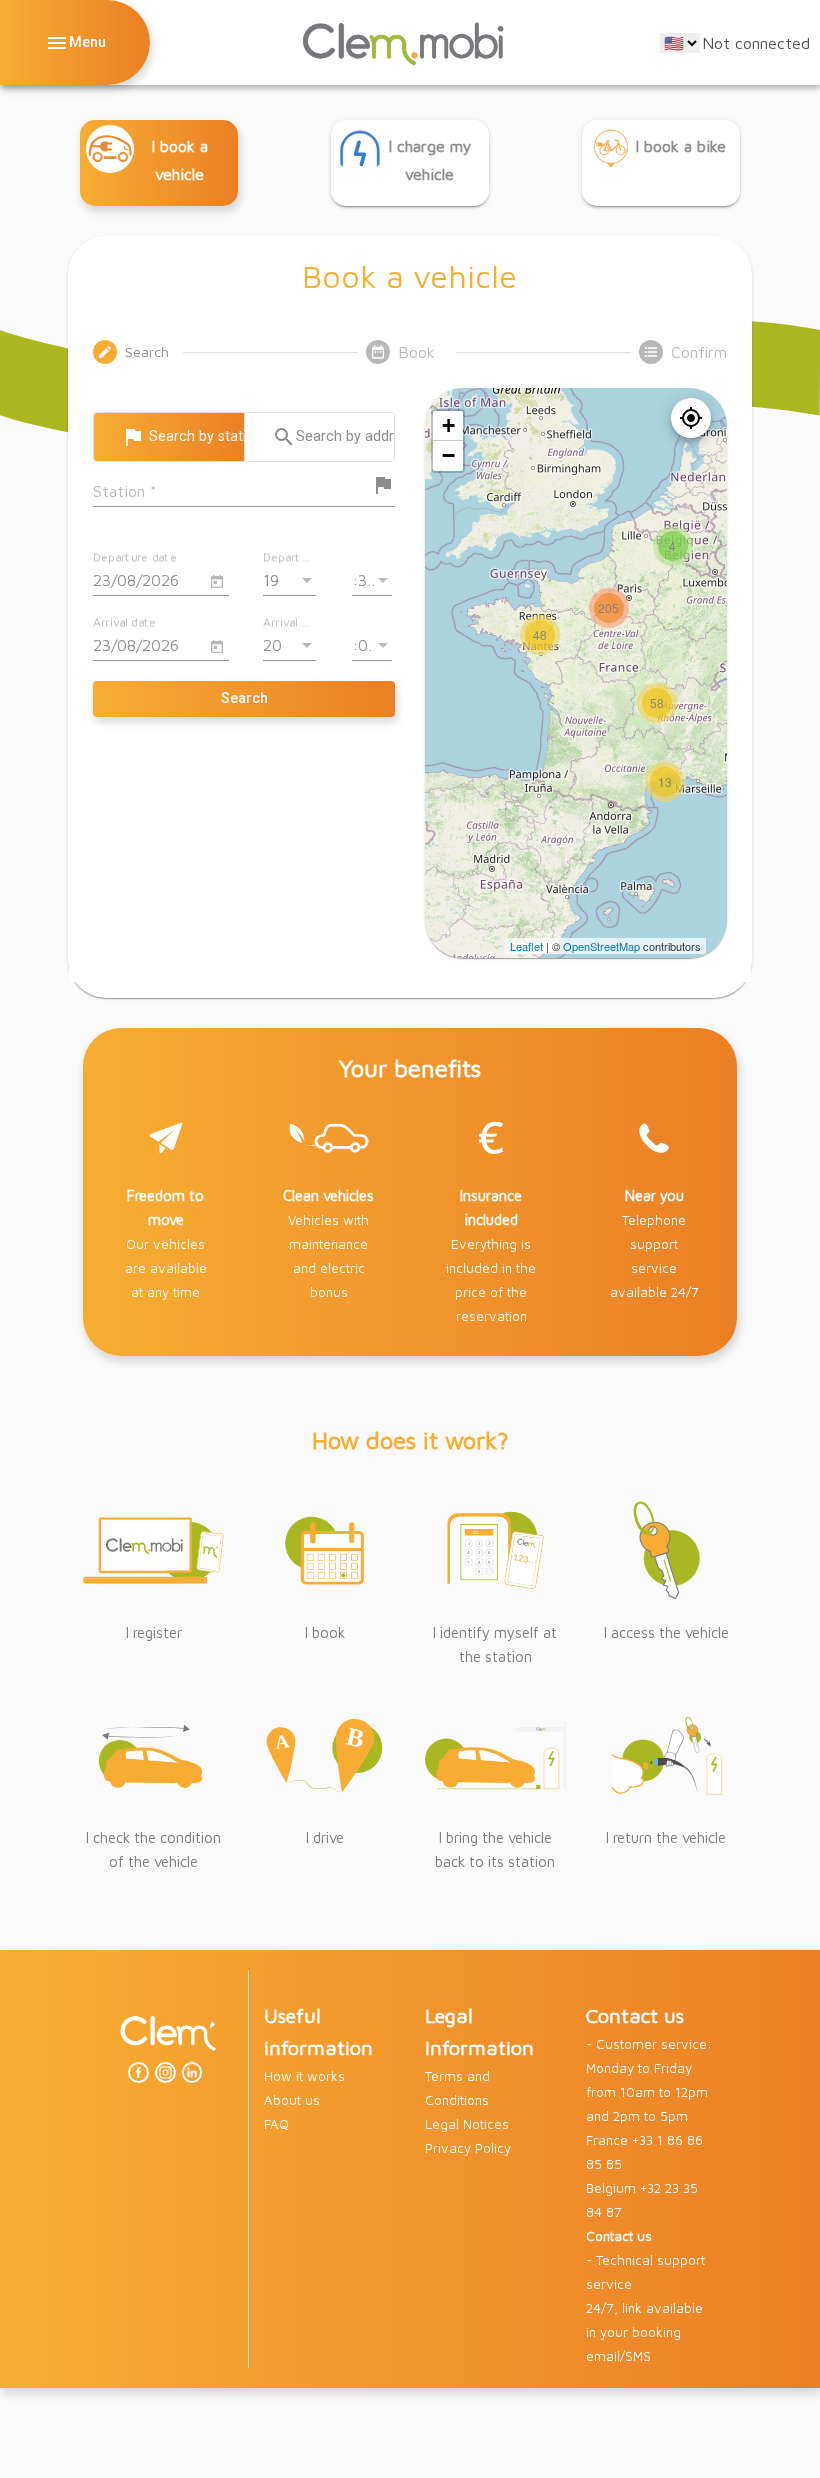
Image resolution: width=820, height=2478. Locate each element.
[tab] (134, 352)
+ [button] (448, 425)
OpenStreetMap (601, 946)
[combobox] (232, 491)
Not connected (756, 43)
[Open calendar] (217, 582)
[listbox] (289, 580)
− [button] (448, 455)
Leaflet (526, 946)
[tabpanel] (409, 673)
